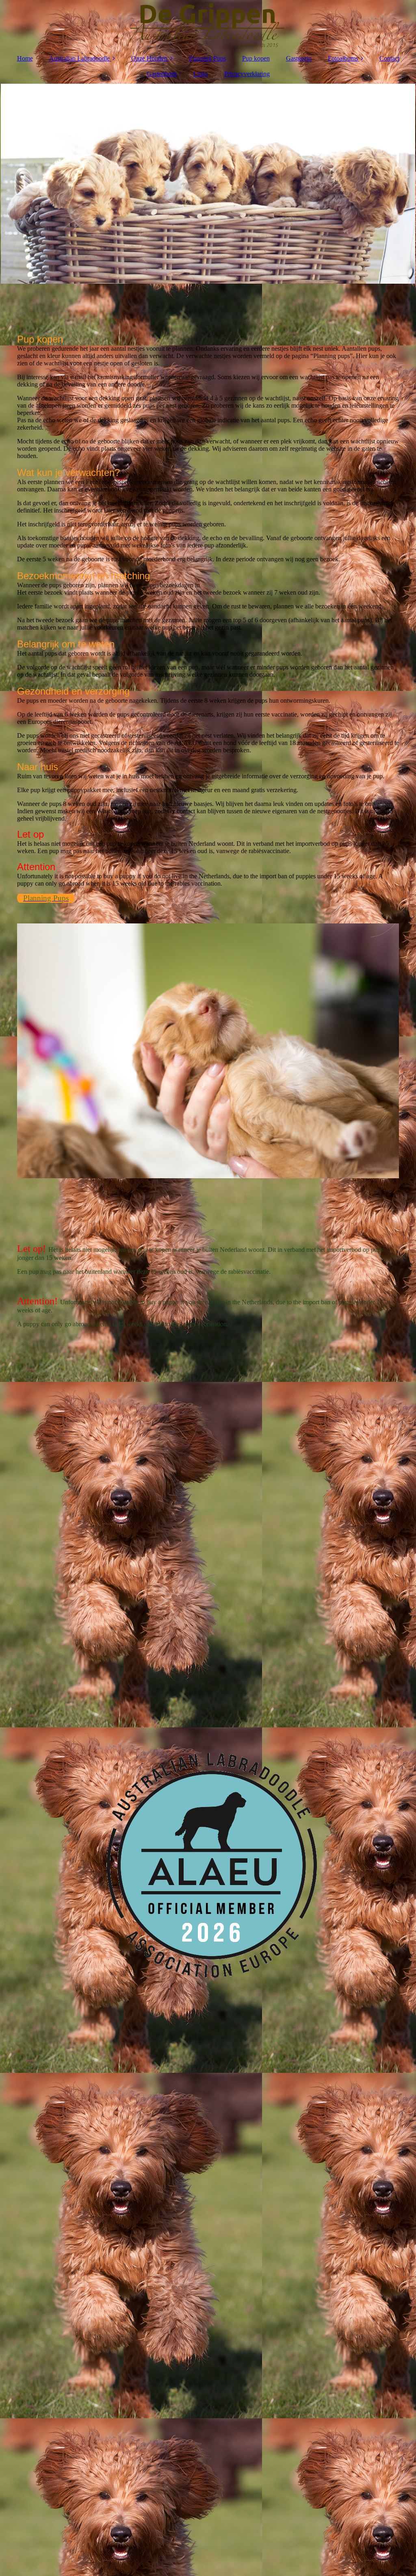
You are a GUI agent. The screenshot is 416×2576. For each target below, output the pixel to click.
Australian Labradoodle (79, 58)
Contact (389, 58)
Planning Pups (207, 58)
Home (25, 58)
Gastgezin (299, 58)
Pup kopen (256, 58)
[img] (208, 24)
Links (201, 74)
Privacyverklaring (247, 74)
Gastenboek (162, 74)
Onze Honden (149, 58)
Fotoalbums (343, 58)
